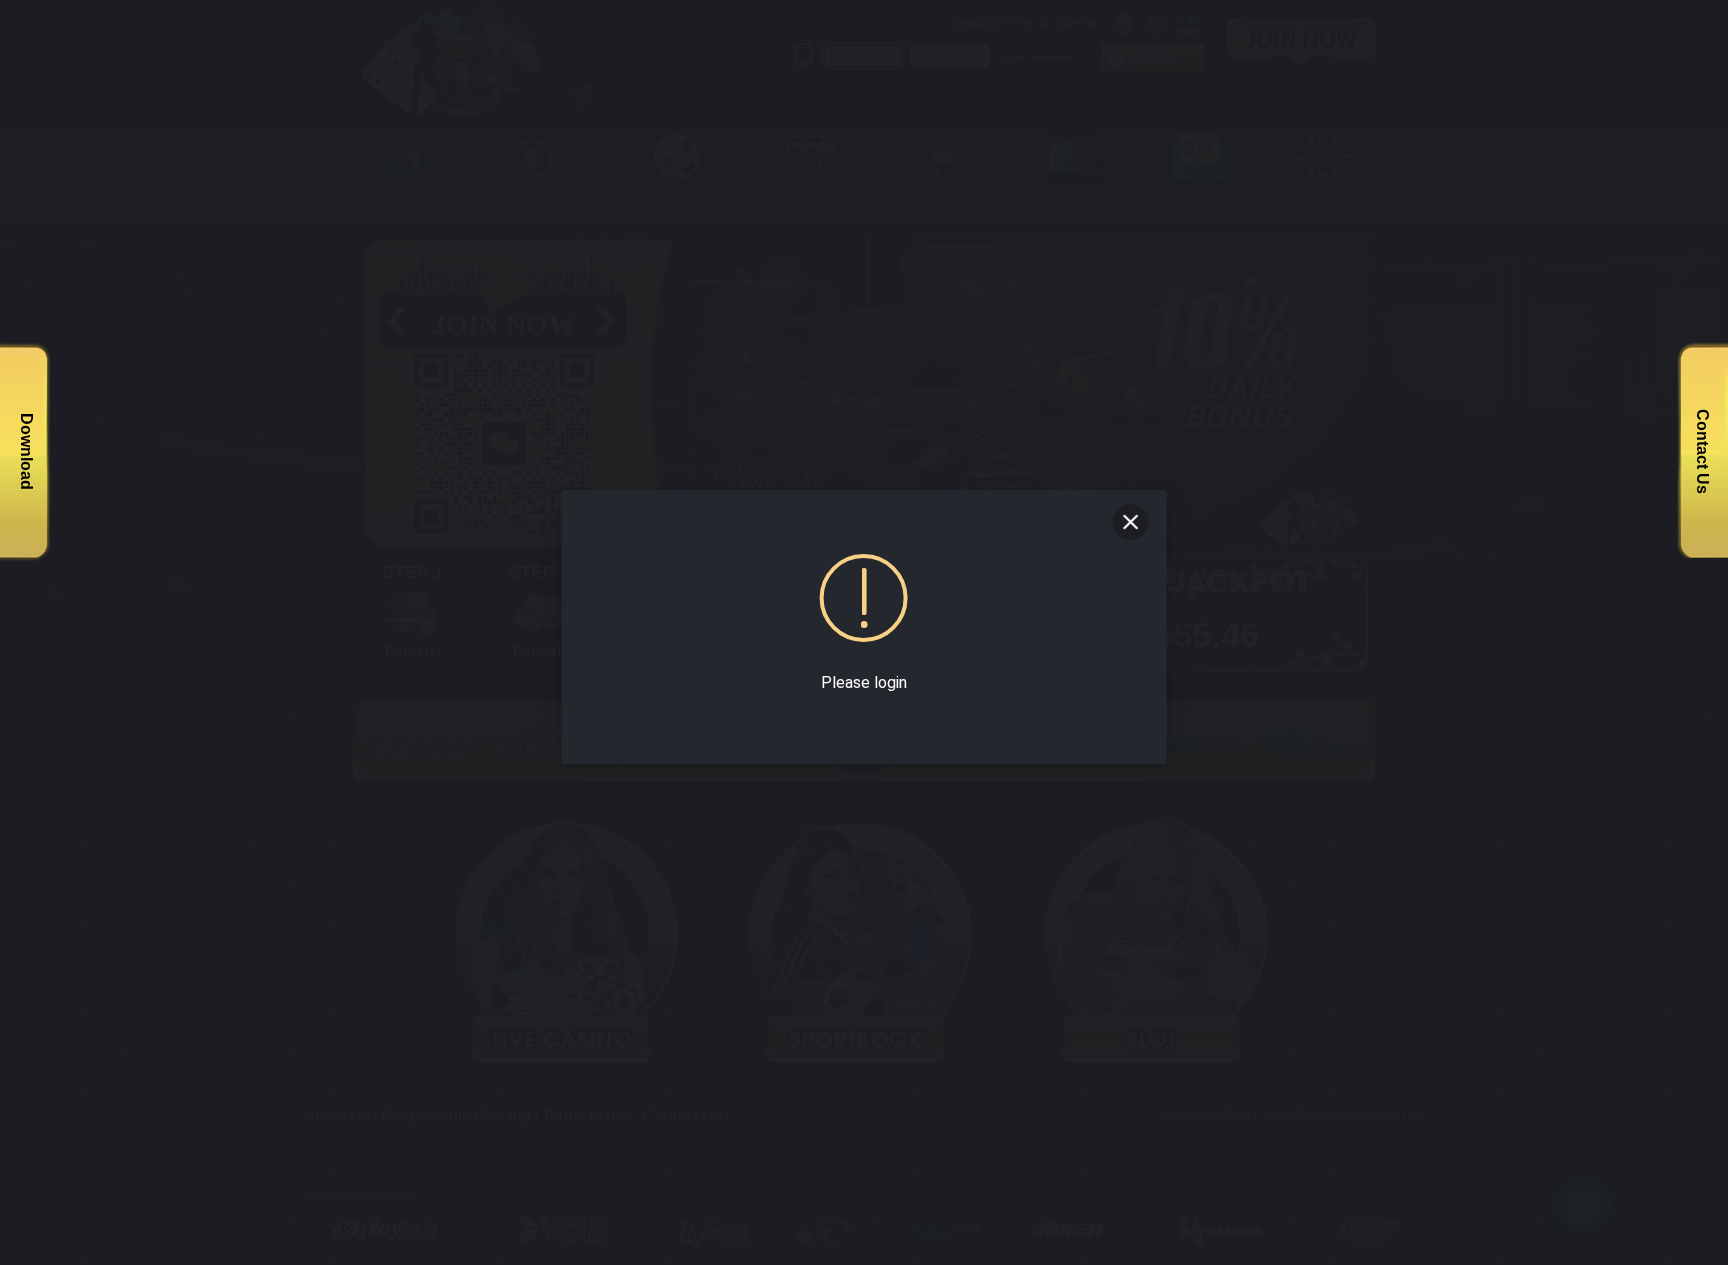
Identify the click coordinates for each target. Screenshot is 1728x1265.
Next (1375, 382)
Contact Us (1702, 451)
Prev (697, 382)
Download (26, 451)
